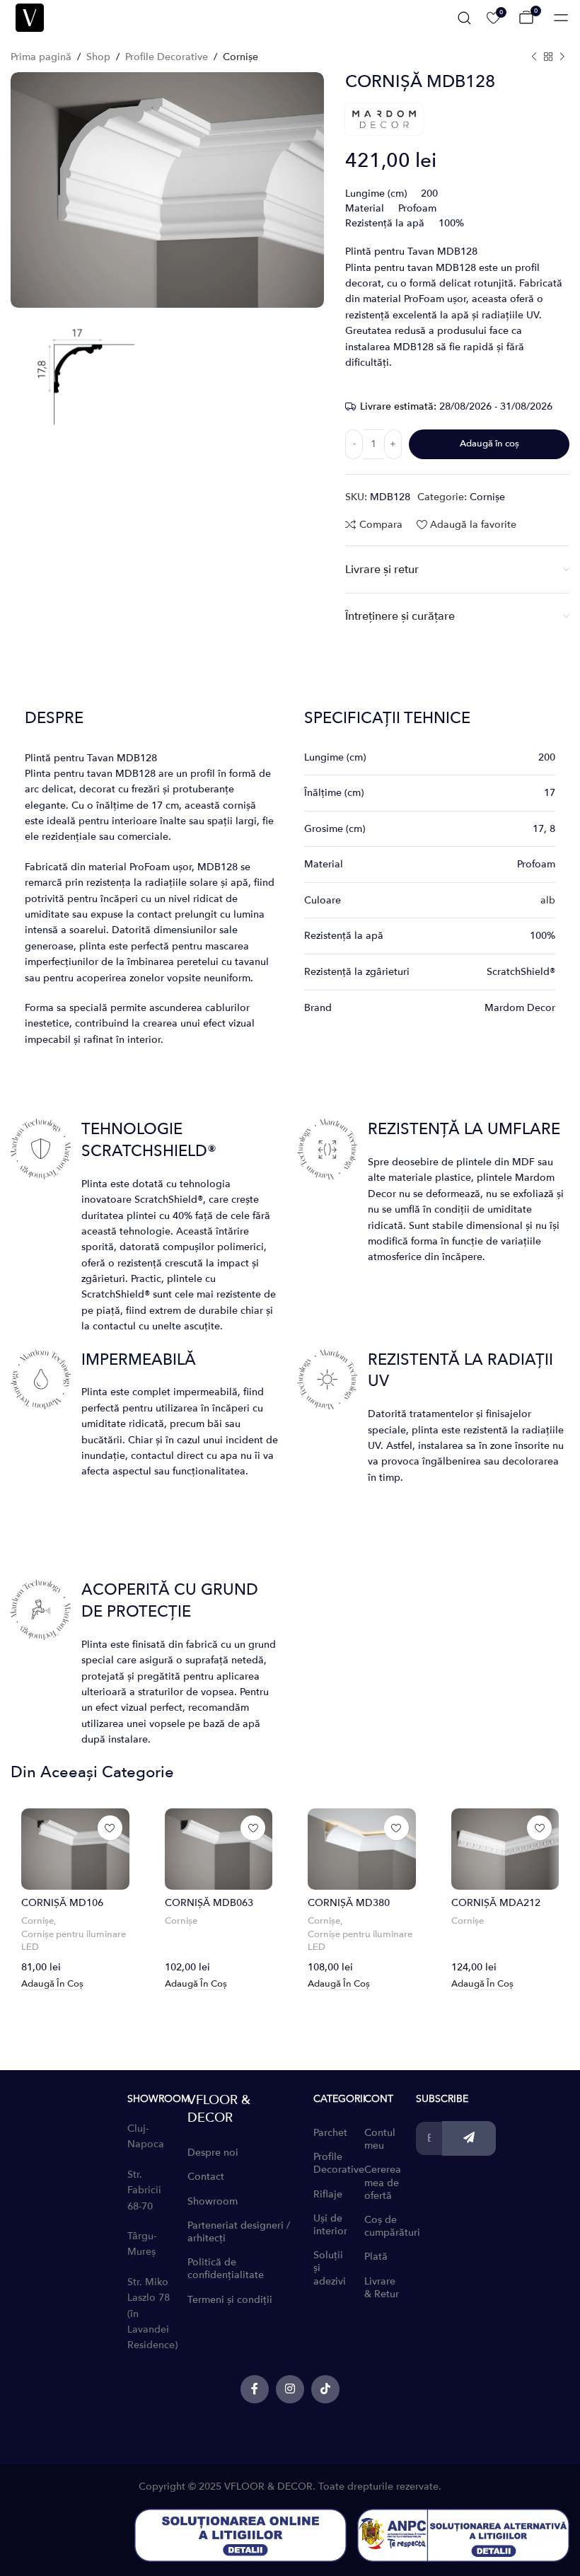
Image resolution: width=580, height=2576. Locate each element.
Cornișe (240, 57)
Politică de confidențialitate (226, 2269)
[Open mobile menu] (561, 18)
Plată (376, 2257)
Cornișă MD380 (349, 1903)
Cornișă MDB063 (209, 1903)
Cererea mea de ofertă (383, 2182)
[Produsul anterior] (534, 57)
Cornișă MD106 (62, 1903)
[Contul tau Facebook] (255, 2389)
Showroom (213, 2201)
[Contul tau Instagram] (290, 2389)
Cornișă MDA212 (496, 1903)
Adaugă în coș (489, 444)
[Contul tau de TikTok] (325, 2389)
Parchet (330, 2133)
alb (548, 900)
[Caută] (464, 18)
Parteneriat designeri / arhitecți (239, 2232)
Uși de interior (330, 2225)
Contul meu (380, 2139)
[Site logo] (30, 17)
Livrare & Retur (382, 2288)
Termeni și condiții (230, 2300)
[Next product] (562, 57)
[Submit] (469, 2138)
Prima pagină (41, 57)
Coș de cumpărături (383, 2226)
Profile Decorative (167, 57)
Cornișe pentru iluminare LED (74, 1941)
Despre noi (213, 2153)
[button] (52, 1985)
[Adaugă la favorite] (110, 1828)
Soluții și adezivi (330, 2268)
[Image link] (240, 2535)
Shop (98, 57)
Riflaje (328, 2194)
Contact (206, 2177)
